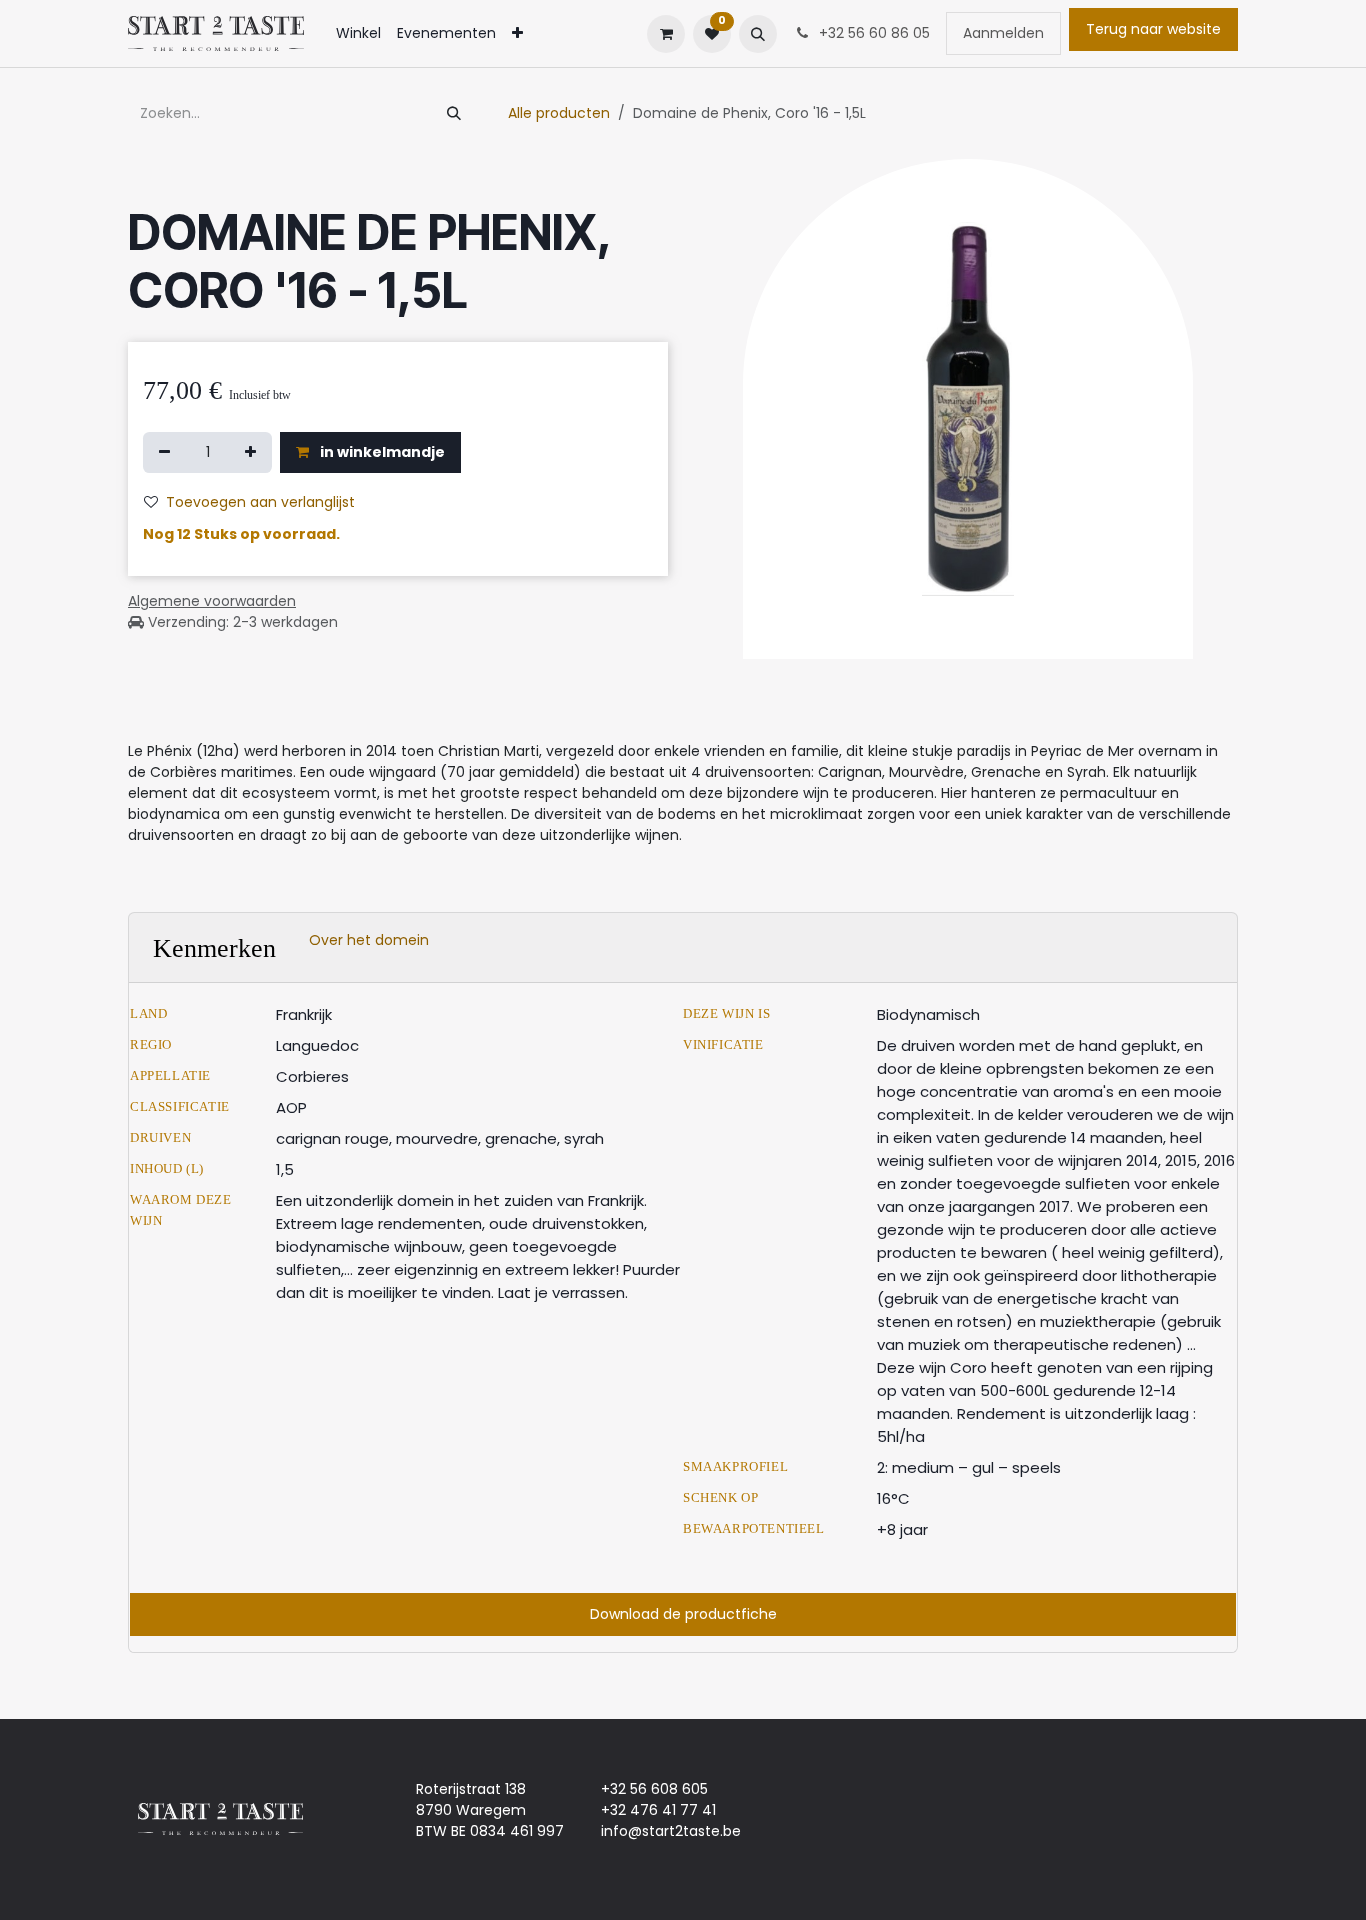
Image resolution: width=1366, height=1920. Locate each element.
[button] (758, 34)
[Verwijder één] (164, 452)
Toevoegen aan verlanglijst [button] (260, 502)
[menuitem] (358, 33)
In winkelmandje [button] (381, 452)
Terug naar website (1153, 29)
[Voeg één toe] (250, 452)
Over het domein (369, 940)
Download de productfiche (683, 1614)
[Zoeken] (454, 113)
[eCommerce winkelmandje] (666, 34)
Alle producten (559, 113)
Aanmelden (1003, 33)
